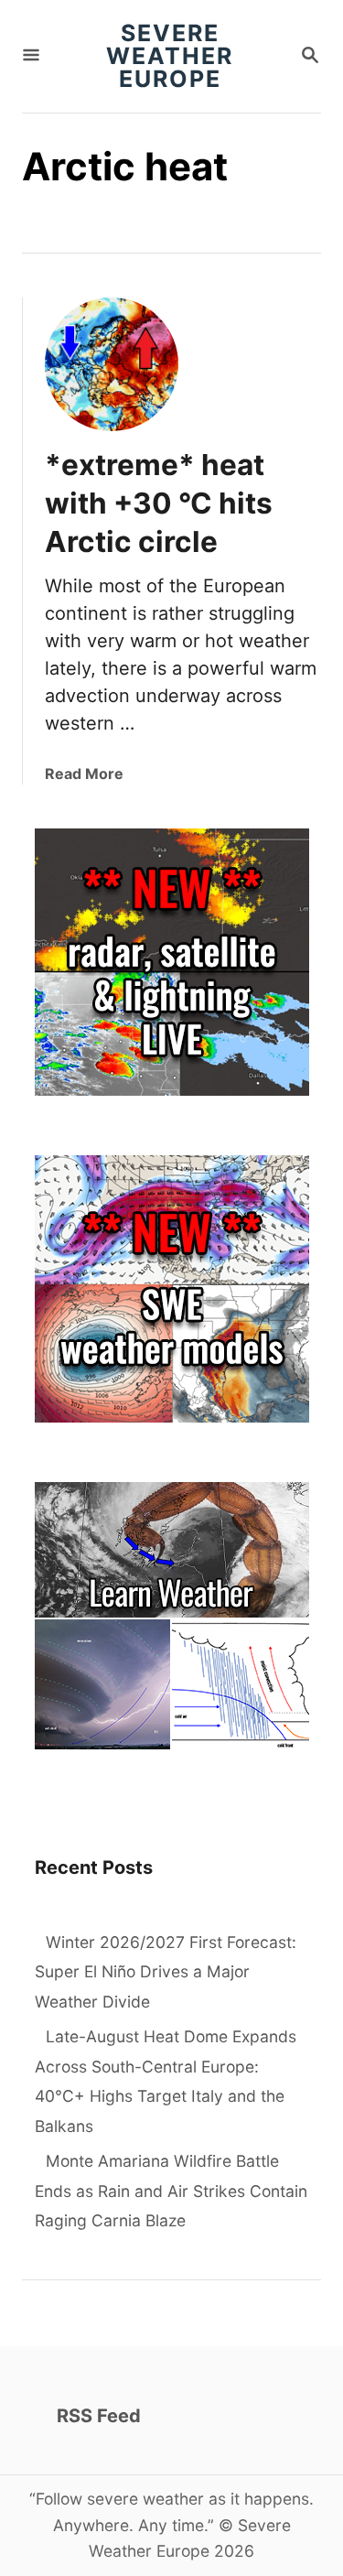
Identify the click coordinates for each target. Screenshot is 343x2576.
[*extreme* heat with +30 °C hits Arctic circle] (112, 364)
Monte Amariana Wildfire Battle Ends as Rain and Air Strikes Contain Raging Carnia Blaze (171, 2191)
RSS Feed (99, 2416)
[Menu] (31, 56)
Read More (84, 774)
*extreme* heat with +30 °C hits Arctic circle (159, 503)
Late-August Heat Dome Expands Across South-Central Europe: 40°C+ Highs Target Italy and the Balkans (166, 2081)
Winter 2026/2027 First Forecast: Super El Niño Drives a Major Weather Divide (166, 1972)
